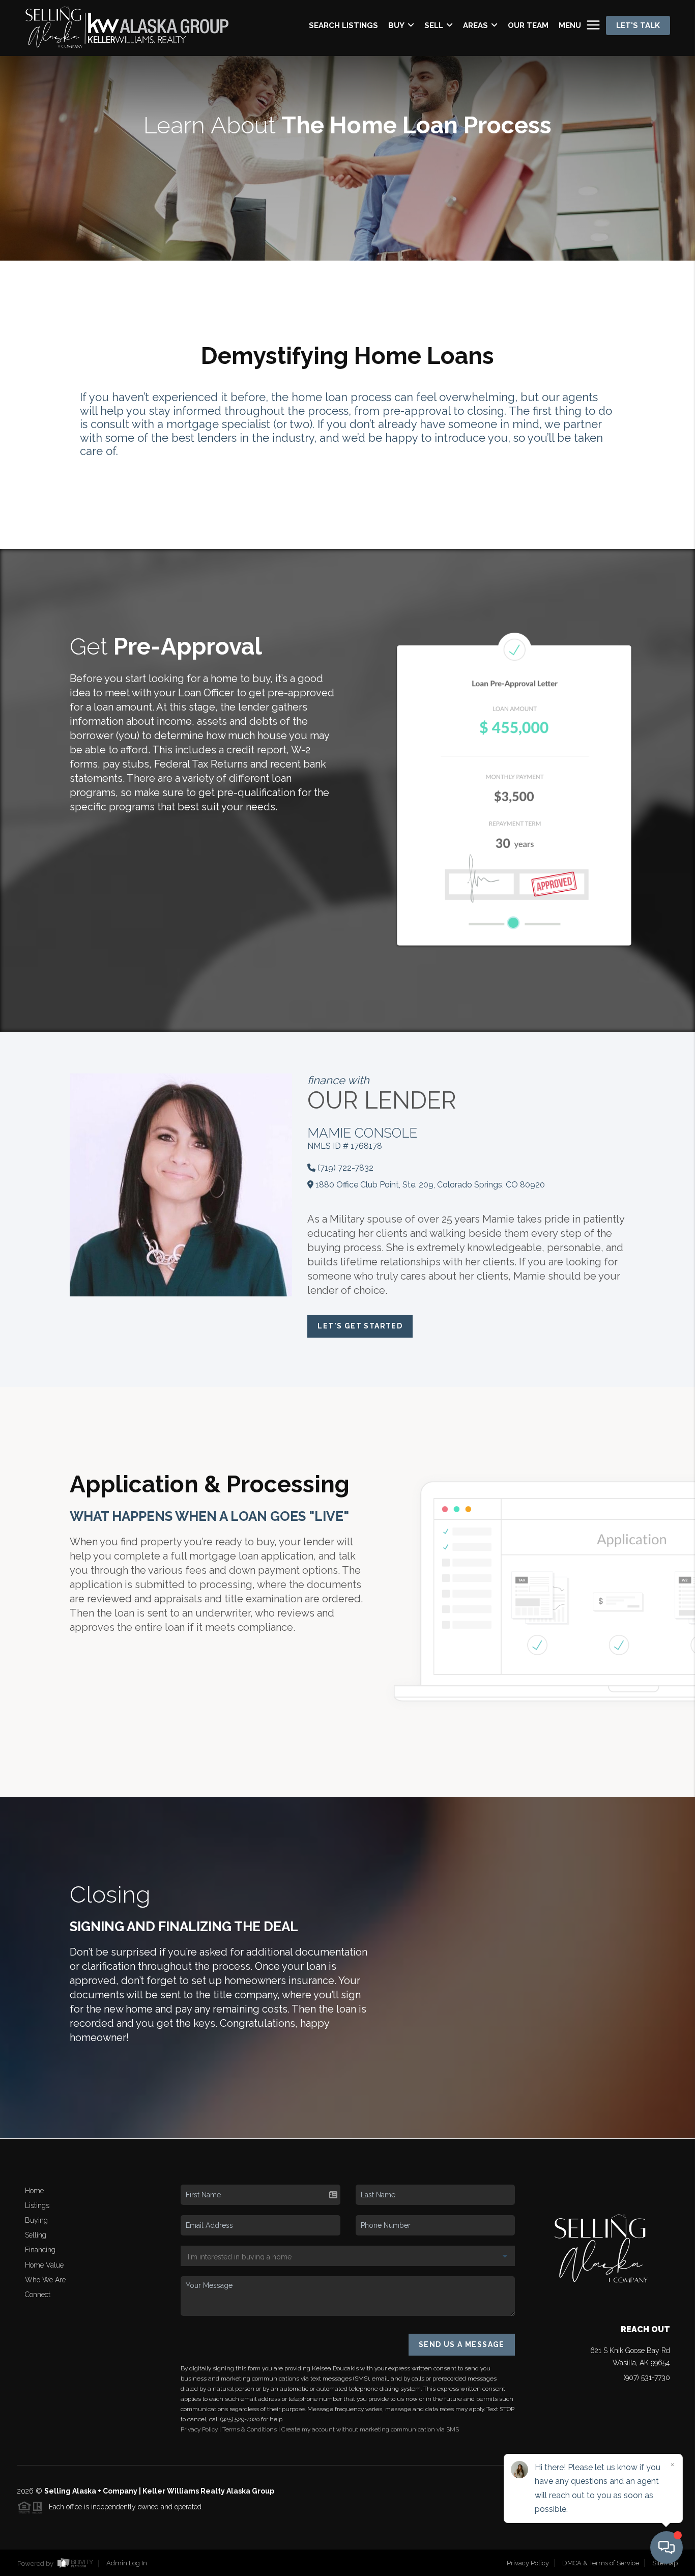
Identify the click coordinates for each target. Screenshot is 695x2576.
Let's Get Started (360, 1326)
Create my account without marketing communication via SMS (370, 2429)
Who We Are (45, 2280)
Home (34, 2191)
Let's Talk (638, 25)
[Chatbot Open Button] (667, 2547)
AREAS (475, 25)
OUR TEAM (528, 25)
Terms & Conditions (250, 2429)
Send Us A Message (462, 2344)
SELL (434, 25)
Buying (36, 2220)
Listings (37, 2205)
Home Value (44, 2265)
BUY (396, 25)
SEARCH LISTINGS (343, 25)
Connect (38, 2295)
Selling (36, 2235)
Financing (40, 2250)
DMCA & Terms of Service (601, 2563)
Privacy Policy (199, 2429)
